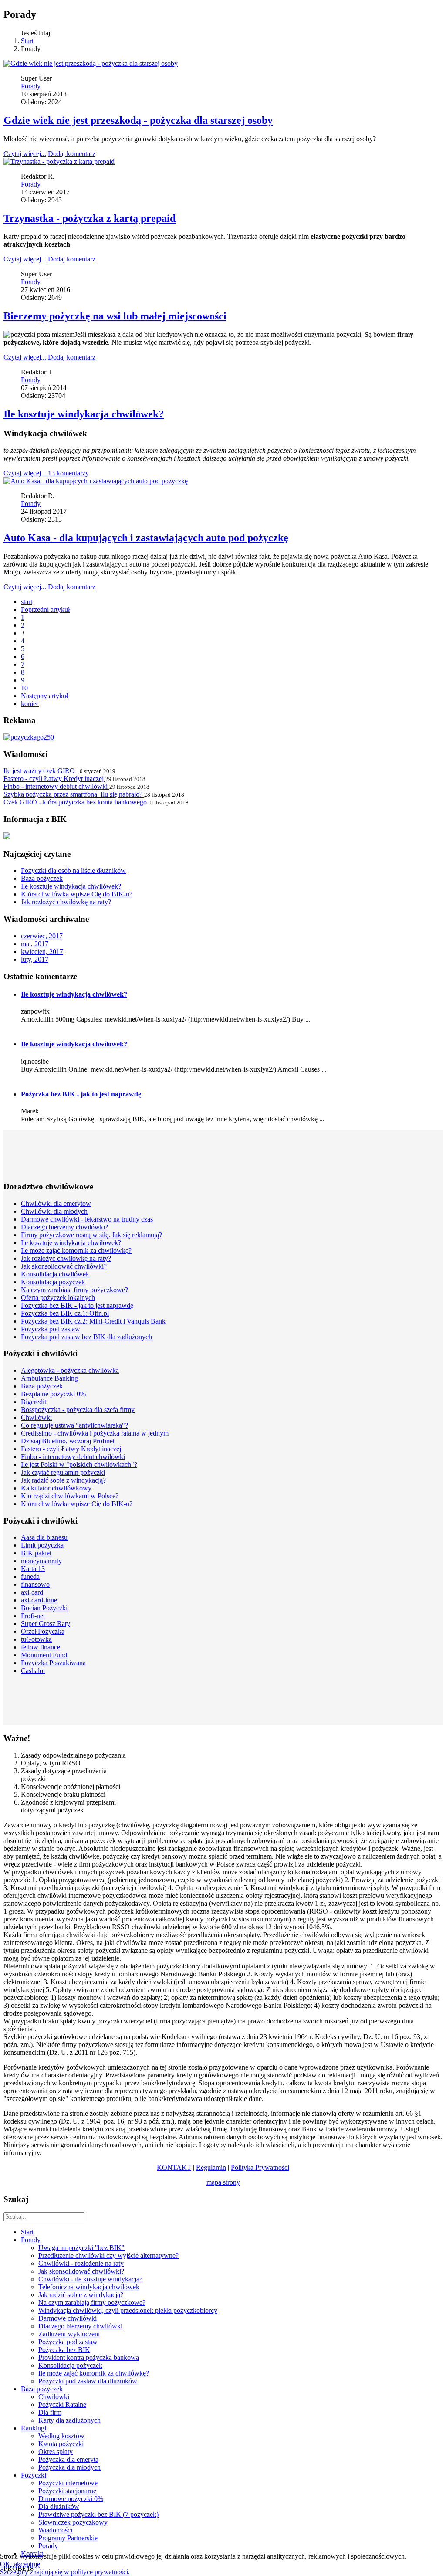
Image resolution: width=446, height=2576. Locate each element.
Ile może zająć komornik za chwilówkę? (76, 1251)
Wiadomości (55, 2530)
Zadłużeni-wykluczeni (69, 2334)
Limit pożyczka (42, 1545)
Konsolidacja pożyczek (53, 1282)
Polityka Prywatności (260, 2167)
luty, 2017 (35, 959)
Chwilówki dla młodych (54, 1211)
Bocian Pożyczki (44, 1608)
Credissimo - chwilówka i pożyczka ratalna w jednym (95, 1433)
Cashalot (33, 1671)
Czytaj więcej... (25, 154)
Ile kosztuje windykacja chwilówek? (84, 414)
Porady (31, 86)
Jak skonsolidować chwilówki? (64, 1266)
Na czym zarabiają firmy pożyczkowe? (74, 1290)
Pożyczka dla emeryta (68, 2459)
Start (27, 41)
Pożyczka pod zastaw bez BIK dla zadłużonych (86, 1337)
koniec (30, 704)
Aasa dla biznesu (44, 1537)
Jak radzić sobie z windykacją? (63, 1480)
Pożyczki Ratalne (62, 2405)
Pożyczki (34, 2475)
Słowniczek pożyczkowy (73, 2522)
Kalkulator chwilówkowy (56, 1488)
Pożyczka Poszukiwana (53, 1663)
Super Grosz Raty (46, 1624)
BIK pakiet (36, 1553)
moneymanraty (41, 1561)
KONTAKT (174, 2167)
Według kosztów (61, 2436)
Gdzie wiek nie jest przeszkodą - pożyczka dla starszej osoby (138, 120)
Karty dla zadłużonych (69, 2420)
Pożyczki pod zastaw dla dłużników (88, 2381)
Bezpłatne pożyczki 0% (53, 1394)
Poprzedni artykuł (45, 609)
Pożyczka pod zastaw (51, 1329)
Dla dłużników (59, 2506)
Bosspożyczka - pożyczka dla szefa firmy (78, 1410)
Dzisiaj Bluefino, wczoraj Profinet (68, 1441)
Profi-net (33, 1616)
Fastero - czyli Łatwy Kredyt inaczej (71, 1449)
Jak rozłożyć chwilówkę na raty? (66, 1258)
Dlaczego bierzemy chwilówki (80, 2326)
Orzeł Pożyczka (43, 1631)
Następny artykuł (44, 696)
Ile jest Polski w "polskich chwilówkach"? (79, 1464)
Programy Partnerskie (68, 2538)
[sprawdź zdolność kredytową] (7, 837)
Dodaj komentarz (72, 154)
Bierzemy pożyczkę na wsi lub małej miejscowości (115, 316)
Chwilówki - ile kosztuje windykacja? (90, 2279)
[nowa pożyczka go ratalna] (29, 737)
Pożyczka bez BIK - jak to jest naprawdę (81, 1094)
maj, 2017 (35, 944)
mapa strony (223, 2182)
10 (24, 688)
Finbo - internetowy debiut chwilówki (73, 1457)
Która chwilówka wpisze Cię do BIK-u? (77, 1504)
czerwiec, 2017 (42, 936)
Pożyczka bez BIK (64, 2350)
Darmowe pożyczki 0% (71, 2499)
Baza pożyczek (42, 1386)
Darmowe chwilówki (68, 2318)
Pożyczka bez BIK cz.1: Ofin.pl (65, 1313)
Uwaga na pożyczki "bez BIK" (81, 2248)
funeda (30, 1576)
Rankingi (34, 2428)
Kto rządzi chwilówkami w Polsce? (70, 1496)
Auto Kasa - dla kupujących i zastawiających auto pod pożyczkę (146, 538)
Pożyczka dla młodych (69, 2467)
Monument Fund (44, 1655)
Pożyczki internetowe (68, 2483)
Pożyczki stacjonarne (67, 2491)
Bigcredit (34, 1402)
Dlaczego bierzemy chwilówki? (64, 1227)
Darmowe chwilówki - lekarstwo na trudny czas (87, 1219)
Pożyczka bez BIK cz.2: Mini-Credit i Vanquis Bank (93, 1321)
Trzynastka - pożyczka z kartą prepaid (90, 218)
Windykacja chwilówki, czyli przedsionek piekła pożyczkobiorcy (128, 2310)
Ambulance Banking (49, 1378)
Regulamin (211, 2167)
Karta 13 (33, 1569)
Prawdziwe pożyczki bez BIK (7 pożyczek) (98, 2514)
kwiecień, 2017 (42, 952)
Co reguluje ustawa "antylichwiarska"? (74, 1425)
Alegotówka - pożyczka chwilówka (70, 1370)
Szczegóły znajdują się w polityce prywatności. (65, 2572)
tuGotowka (36, 1639)
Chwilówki (36, 1417)
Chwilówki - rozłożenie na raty (81, 2263)
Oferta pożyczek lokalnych (58, 1298)
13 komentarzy (68, 473)
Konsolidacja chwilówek (55, 1274)
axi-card (32, 1592)
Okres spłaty (56, 2452)
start (27, 602)
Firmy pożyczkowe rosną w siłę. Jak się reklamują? (91, 1235)
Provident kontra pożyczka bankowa (89, 2357)
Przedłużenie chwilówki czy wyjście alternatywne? (108, 2255)
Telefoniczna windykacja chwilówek (89, 2287)
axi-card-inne (39, 1600)
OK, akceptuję (20, 2564)
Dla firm (50, 2412)
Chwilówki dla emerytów (56, 1203)
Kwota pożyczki (61, 2444)
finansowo (35, 1584)
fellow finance (41, 1647)
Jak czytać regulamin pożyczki (63, 1472)
